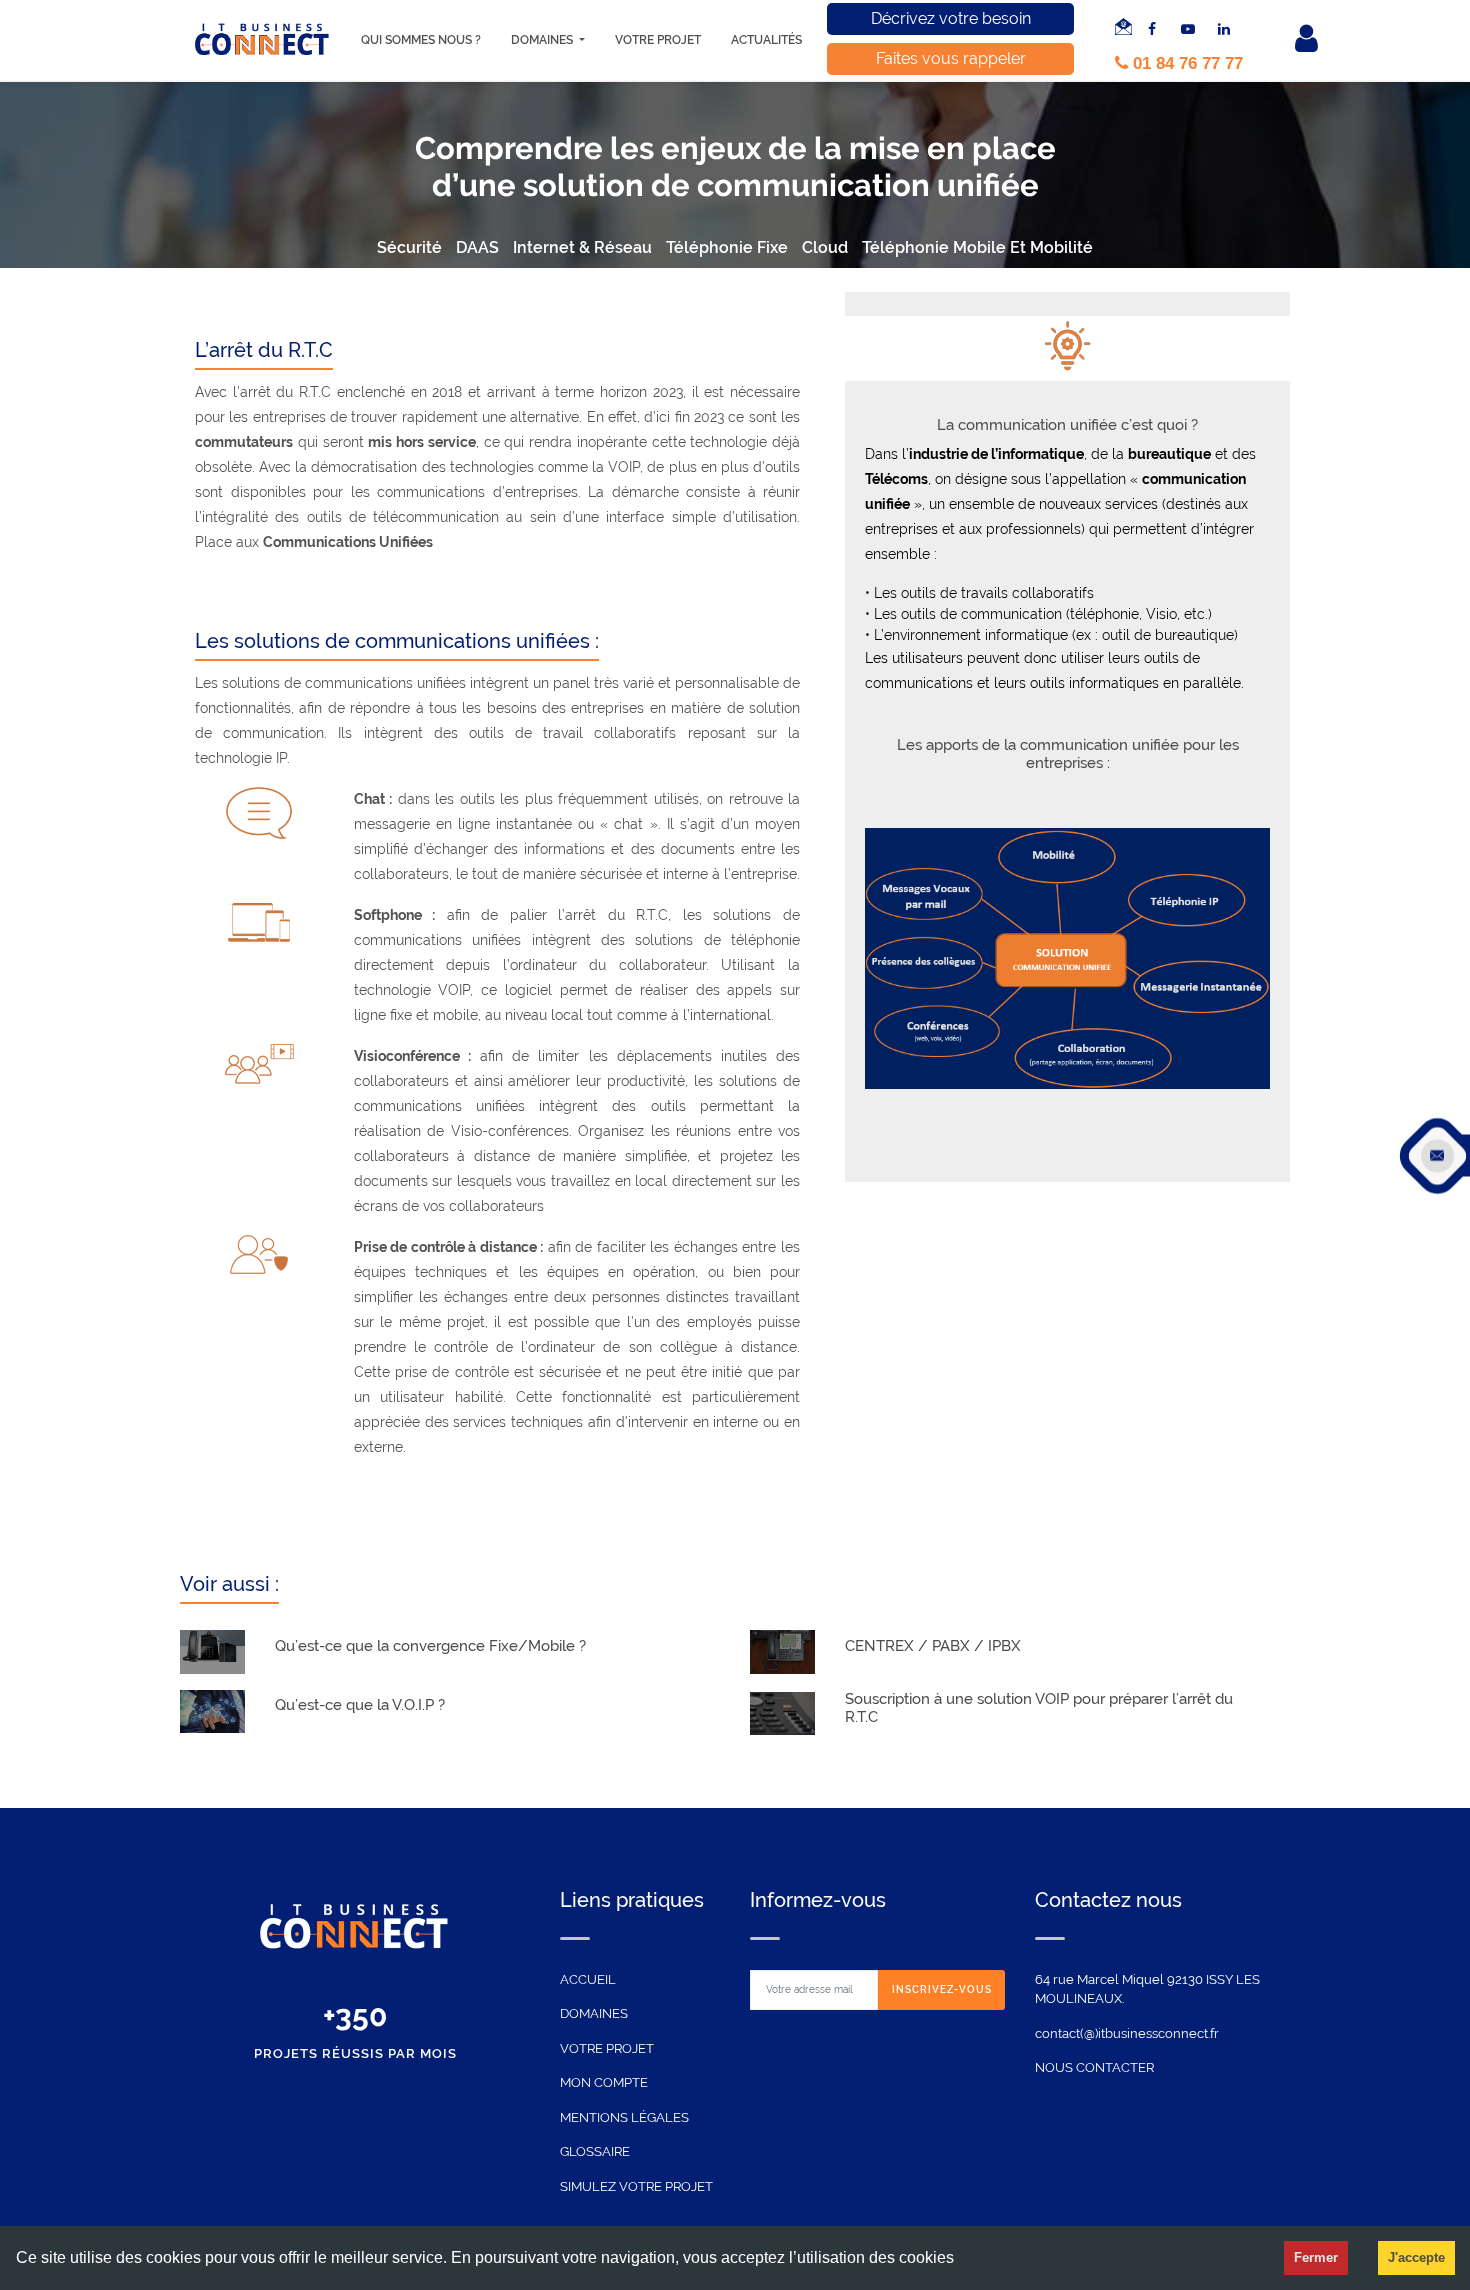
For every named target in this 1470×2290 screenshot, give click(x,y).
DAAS (477, 247)
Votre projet (658, 40)
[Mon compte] (1295, 40)
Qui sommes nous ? (421, 40)
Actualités (766, 40)
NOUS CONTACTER (1094, 2067)
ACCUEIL (588, 1979)
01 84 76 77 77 (1185, 63)
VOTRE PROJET (607, 2048)
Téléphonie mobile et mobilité (977, 247)
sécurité (409, 247)
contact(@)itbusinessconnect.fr (1127, 2033)
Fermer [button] (1316, 2257)
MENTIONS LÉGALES (624, 2117)
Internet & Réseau (582, 247)
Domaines (543, 40)
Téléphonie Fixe (727, 247)
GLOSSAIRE (595, 2151)
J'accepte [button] (1416, 2257)
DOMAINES (594, 2013)
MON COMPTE (604, 2082)
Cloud (825, 247)
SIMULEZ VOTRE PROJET (636, 2186)
